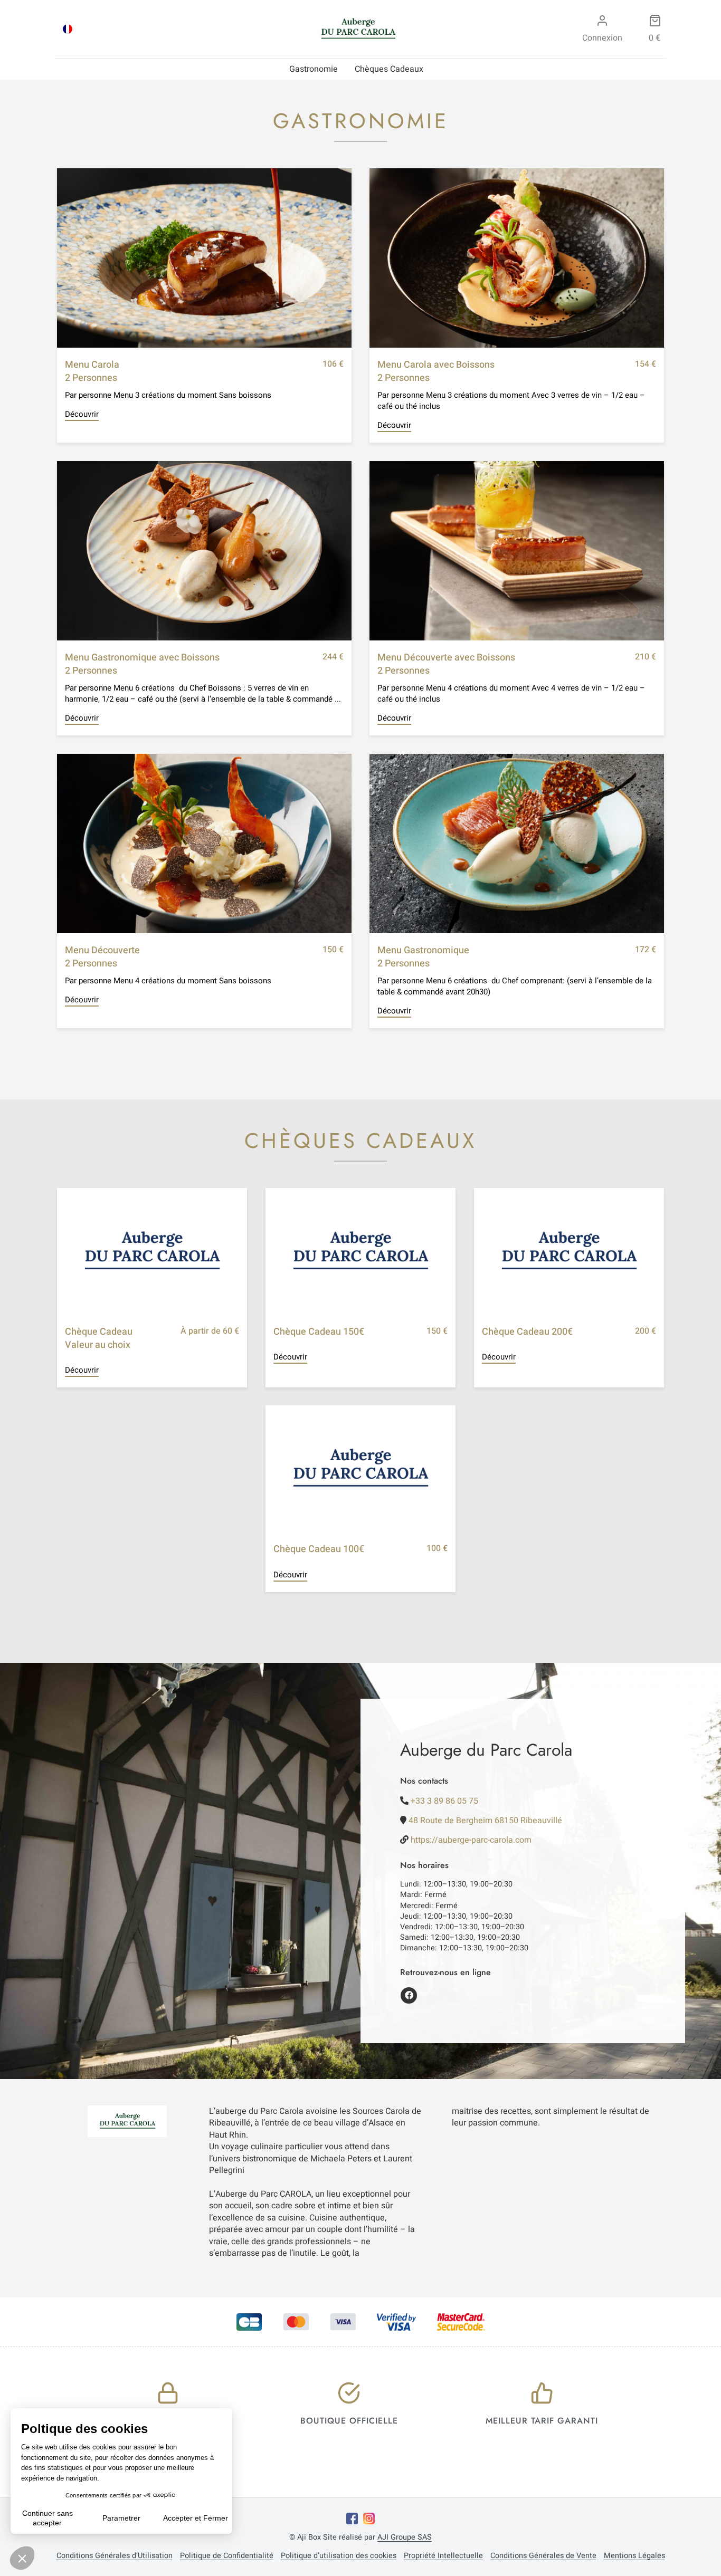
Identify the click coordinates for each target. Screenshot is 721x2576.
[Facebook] (352, 2518)
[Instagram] (369, 2518)
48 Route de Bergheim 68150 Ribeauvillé (485, 1821)
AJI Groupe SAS (405, 2537)
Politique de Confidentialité (227, 2556)
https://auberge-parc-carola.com (471, 1840)
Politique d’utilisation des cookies (339, 2556)
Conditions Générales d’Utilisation (115, 2556)
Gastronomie (314, 69)
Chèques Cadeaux (389, 69)
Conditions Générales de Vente (543, 2556)
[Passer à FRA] (68, 29)
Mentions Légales (634, 2556)
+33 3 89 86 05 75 (444, 1801)
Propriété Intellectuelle (443, 2556)
